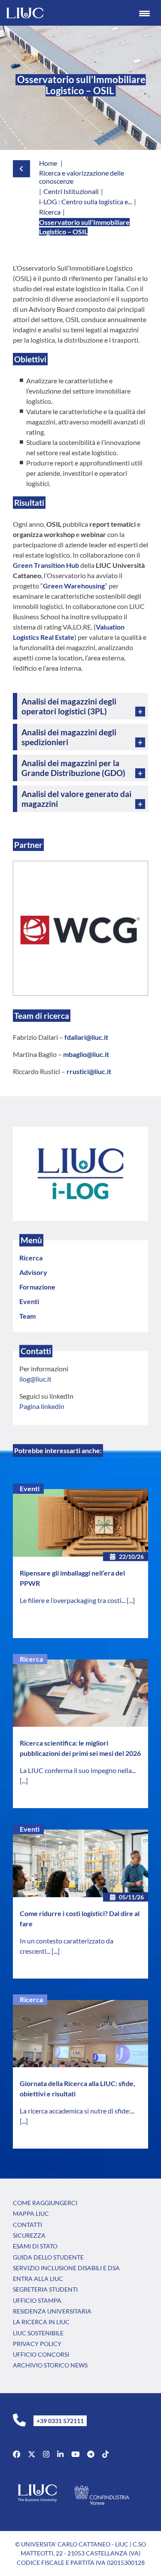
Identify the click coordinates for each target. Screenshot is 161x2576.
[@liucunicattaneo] (105, 2454)
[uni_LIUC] (91, 2454)
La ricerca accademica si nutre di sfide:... (77, 2111)
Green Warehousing (74, 586)
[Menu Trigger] (144, 13)
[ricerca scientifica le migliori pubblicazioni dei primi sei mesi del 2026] (80, 1693)
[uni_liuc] (46, 2454)
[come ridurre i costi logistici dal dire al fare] (80, 1863)
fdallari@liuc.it (86, 1037)
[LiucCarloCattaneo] (75, 2454)
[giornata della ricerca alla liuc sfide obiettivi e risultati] (80, 2034)
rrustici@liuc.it (89, 1071)
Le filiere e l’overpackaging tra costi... (73, 1600)
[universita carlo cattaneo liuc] (60, 2454)
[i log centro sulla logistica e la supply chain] (80, 1173)
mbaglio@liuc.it (86, 1054)
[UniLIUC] (17, 2454)
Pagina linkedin (42, 1406)
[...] (131, 1600)
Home (48, 163)
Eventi (30, 1488)
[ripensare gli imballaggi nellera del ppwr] (80, 1523)
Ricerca (31, 1659)
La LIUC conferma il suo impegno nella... (78, 1770)
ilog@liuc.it (35, 1379)
